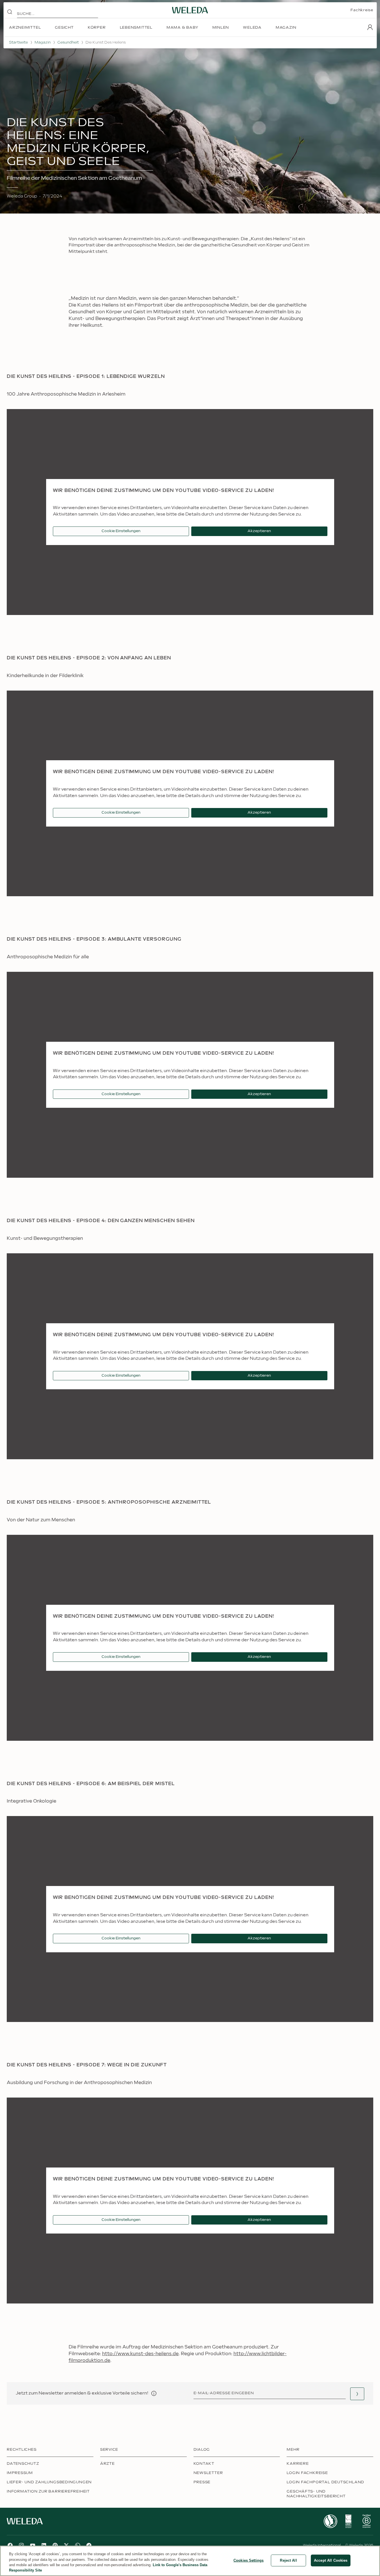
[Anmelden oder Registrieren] (370, 27)
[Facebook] (10, 2545)
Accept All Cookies (331, 2560)
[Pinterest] (55, 2545)
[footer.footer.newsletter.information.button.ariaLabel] (154, 2393)
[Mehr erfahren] (330, 2521)
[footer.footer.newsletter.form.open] (357, 2394)
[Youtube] (33, 2545)
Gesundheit (68, 42)
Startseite (18, 42)
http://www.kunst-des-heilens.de (140, 2354)
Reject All (288, 2560)
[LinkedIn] (44, 2545)
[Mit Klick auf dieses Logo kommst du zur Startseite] (190, 10)
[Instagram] (21, 2545)
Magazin (43, 42)
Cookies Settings (249, 2560)
